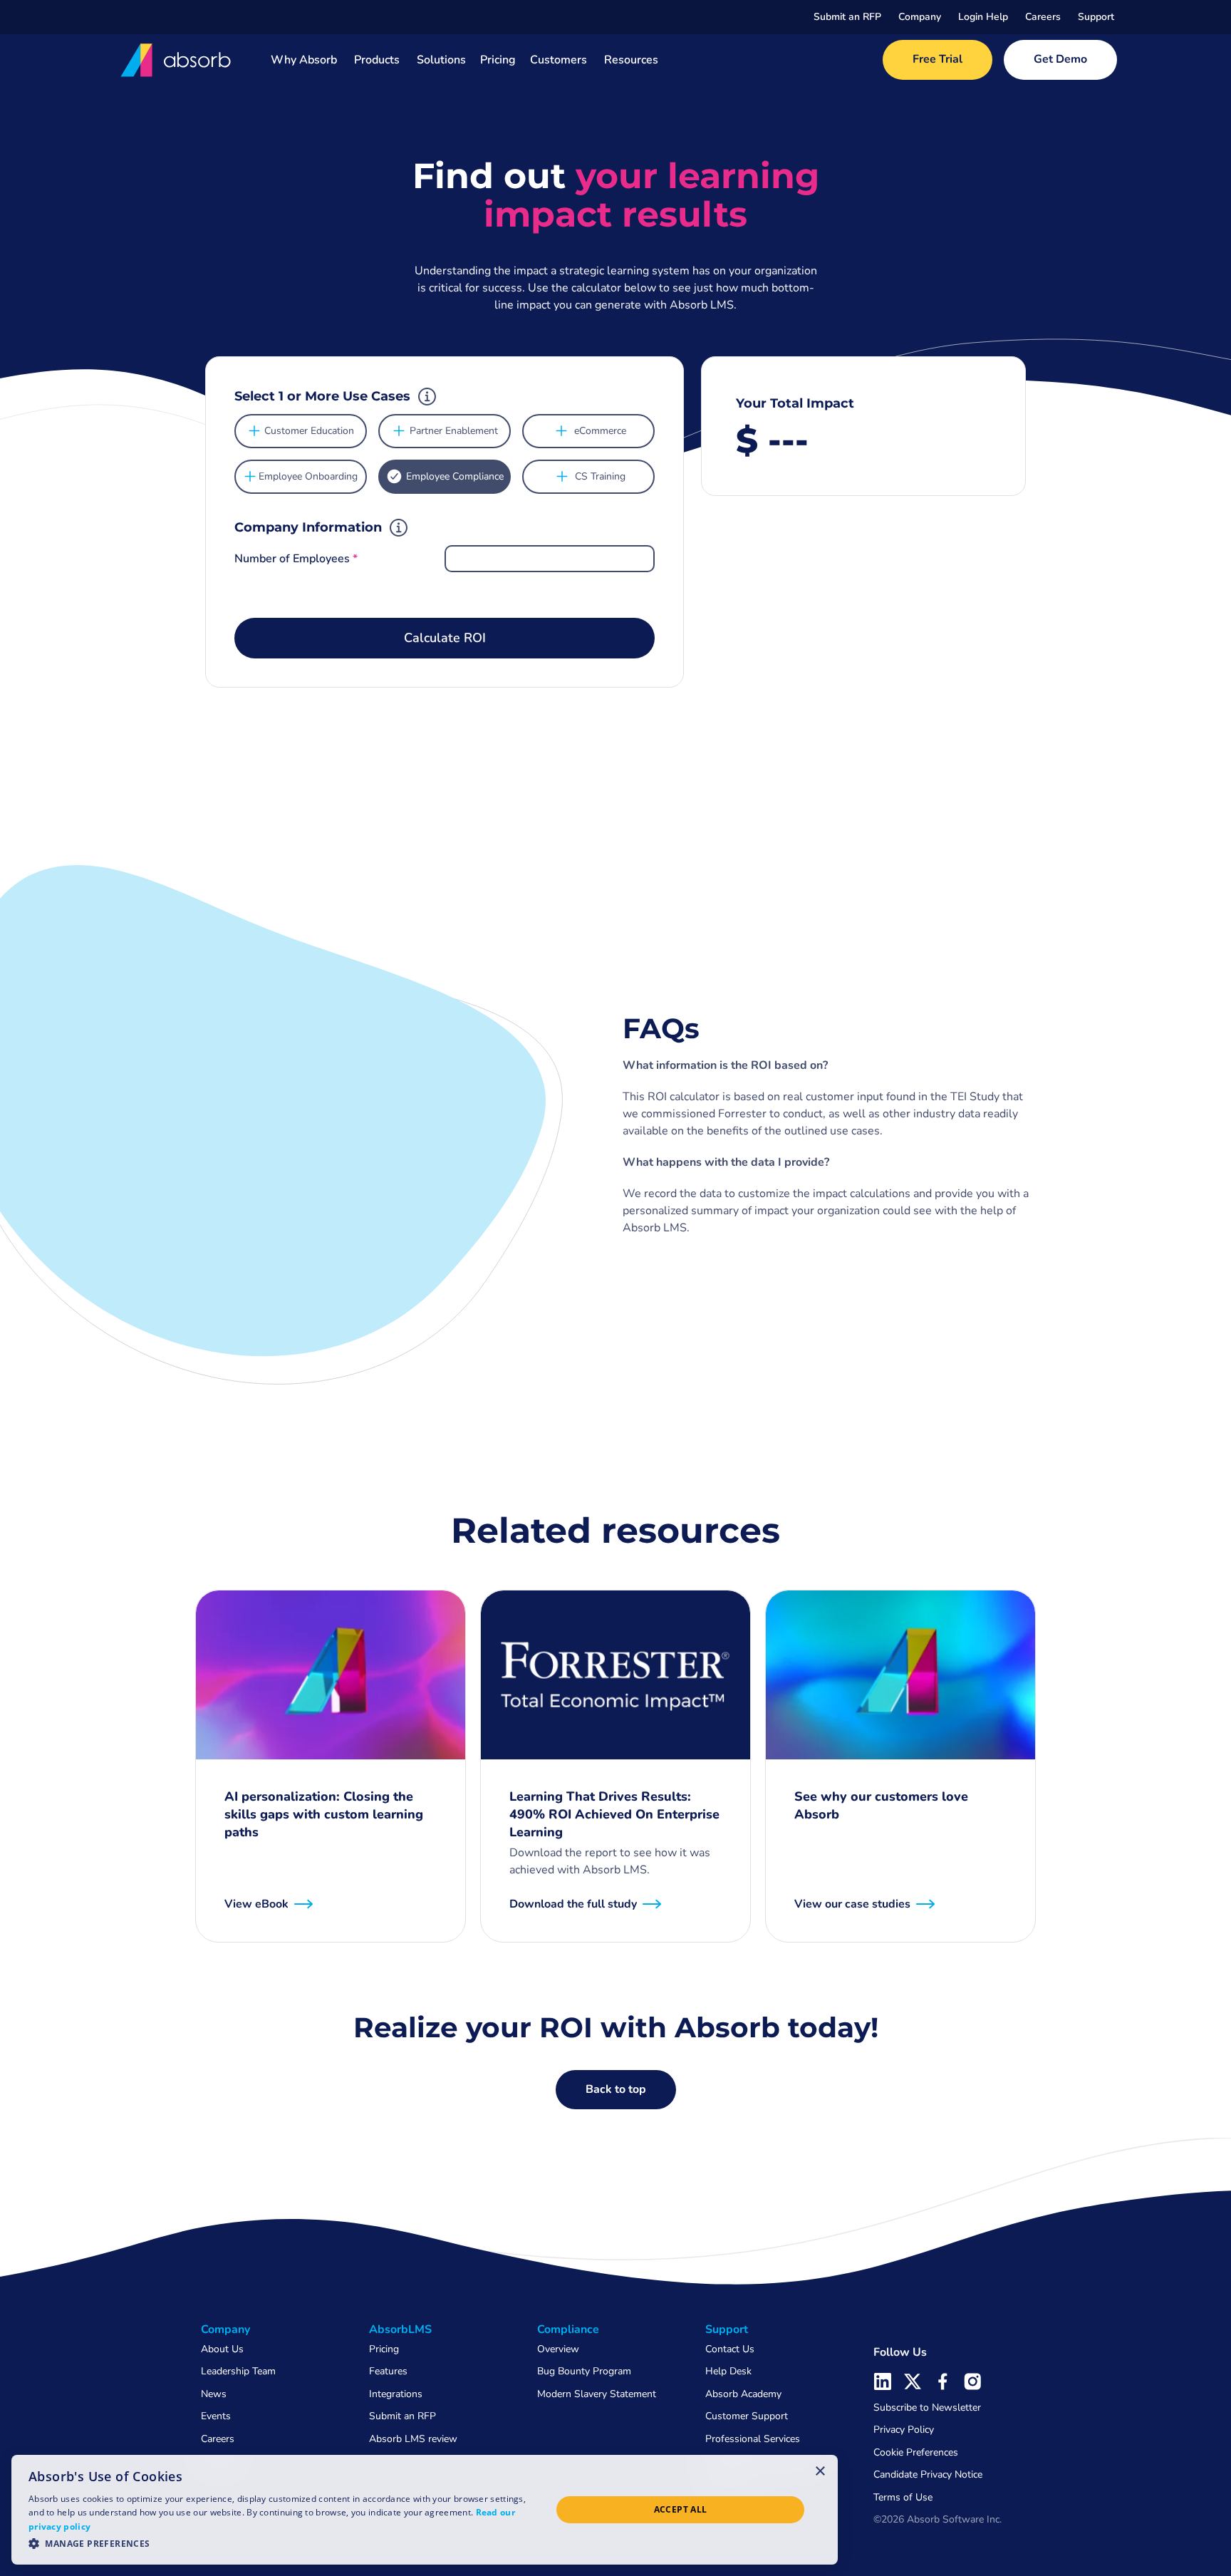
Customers (559, 60)
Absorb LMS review (413, 2439)
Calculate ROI (445, 638)
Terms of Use (903, 2497)
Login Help (983, 17)
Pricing (498, 60)
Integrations (396, 2394)
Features (388, 2371)
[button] (920, 17)
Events (216, 2416)
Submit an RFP (847, 17)
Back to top (616, 2089)
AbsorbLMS (400, 2329)
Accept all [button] (681, 2509)
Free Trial (937, 59)
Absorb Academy (743, 2394)
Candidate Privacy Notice (928, 2474)
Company (920, 17)
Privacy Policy (904, 2430)
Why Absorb (304, 60)
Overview (558, 2349)
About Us (222, 2349)
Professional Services (753, 2439)
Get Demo (1060, 59)
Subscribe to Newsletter (927, 2407)
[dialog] (425, 2510)
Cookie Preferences (916, 2452)
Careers (1043, 17)
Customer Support (747, 2416)
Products (377, 60)
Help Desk (728, 2371)
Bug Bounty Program (584, 2371)
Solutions (441, 60)
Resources (631, 60)
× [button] (820, 2471)
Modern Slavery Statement (597, 2394)
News (214, 2394)
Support (1096, 17)
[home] (177, 60)
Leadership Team (238, 2371)
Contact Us (730, 2349)
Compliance (568, 2329)
